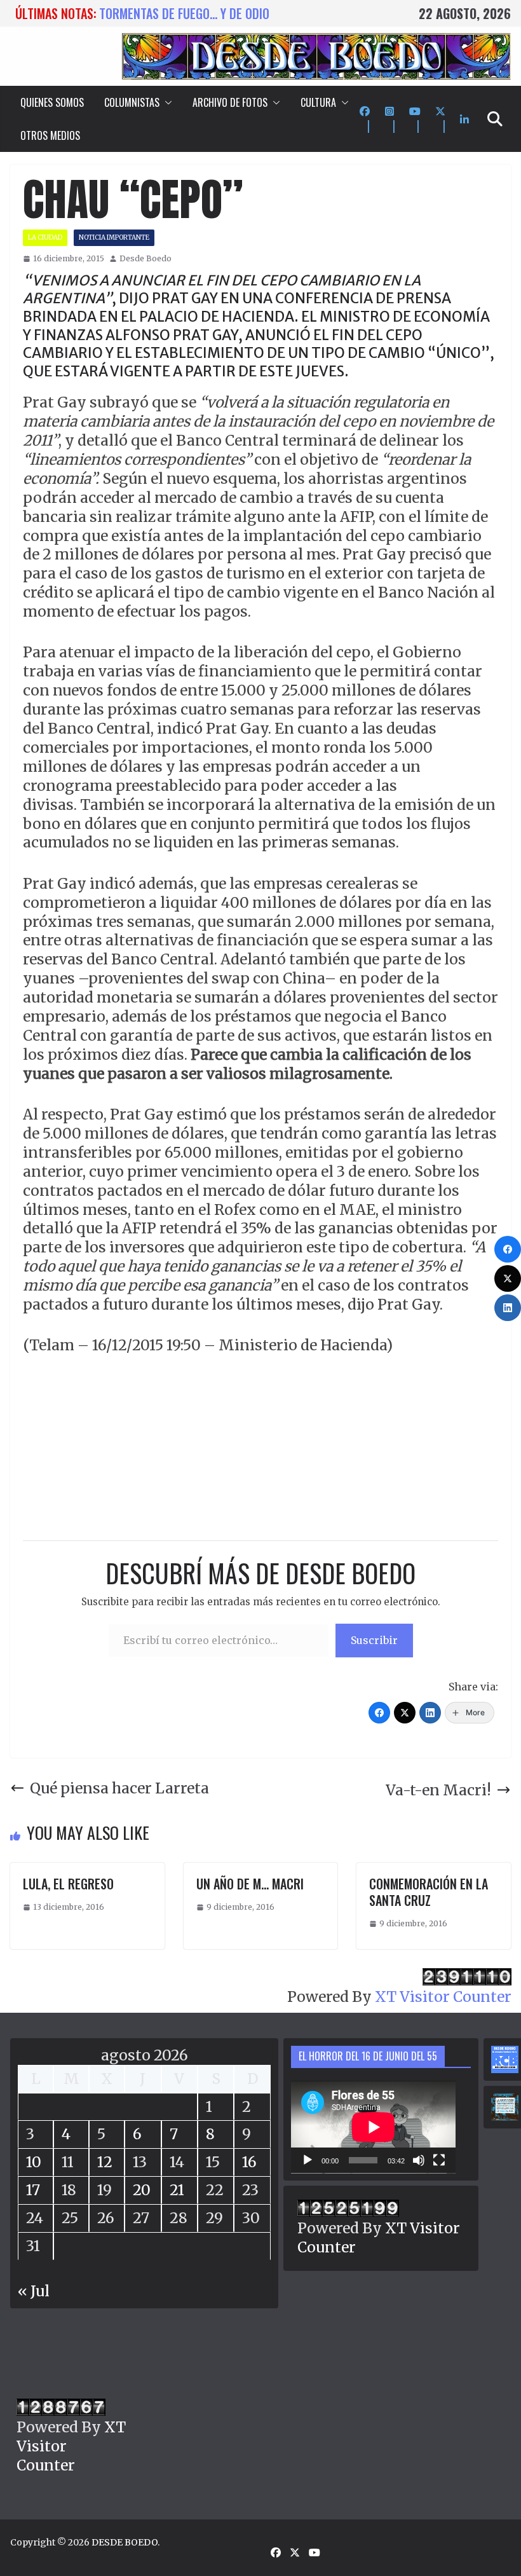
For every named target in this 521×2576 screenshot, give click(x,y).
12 (105, 2162)
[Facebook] (379, 1713)
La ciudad (45, 237)
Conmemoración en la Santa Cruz (429, 1892)
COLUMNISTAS (132, 102)
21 (177, 2190)
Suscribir (374, 1640)
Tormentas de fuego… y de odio (184, 13)
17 (33, 2190)
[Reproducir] (308, 2160)
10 (34, 2162)
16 (249, 2162)
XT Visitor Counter (443, 1997)
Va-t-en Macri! (438, 1790)
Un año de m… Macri (250, 1884)
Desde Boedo (145, 258)
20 (142, 2190)
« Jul (34, 2291)
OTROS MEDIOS (50, 135)
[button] (166, 102)
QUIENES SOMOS (52, 102)
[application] (373, 2127)
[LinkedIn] (430, 1713)
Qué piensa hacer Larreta (119, 1788)
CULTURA (318, 102)
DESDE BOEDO (125, 2542)
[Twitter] (405, 1713)
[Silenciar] (419, 2160)
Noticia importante (114, 237)
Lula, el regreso (68, 1884)
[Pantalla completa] (439, 2160)
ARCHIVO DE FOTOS (230, 102)
